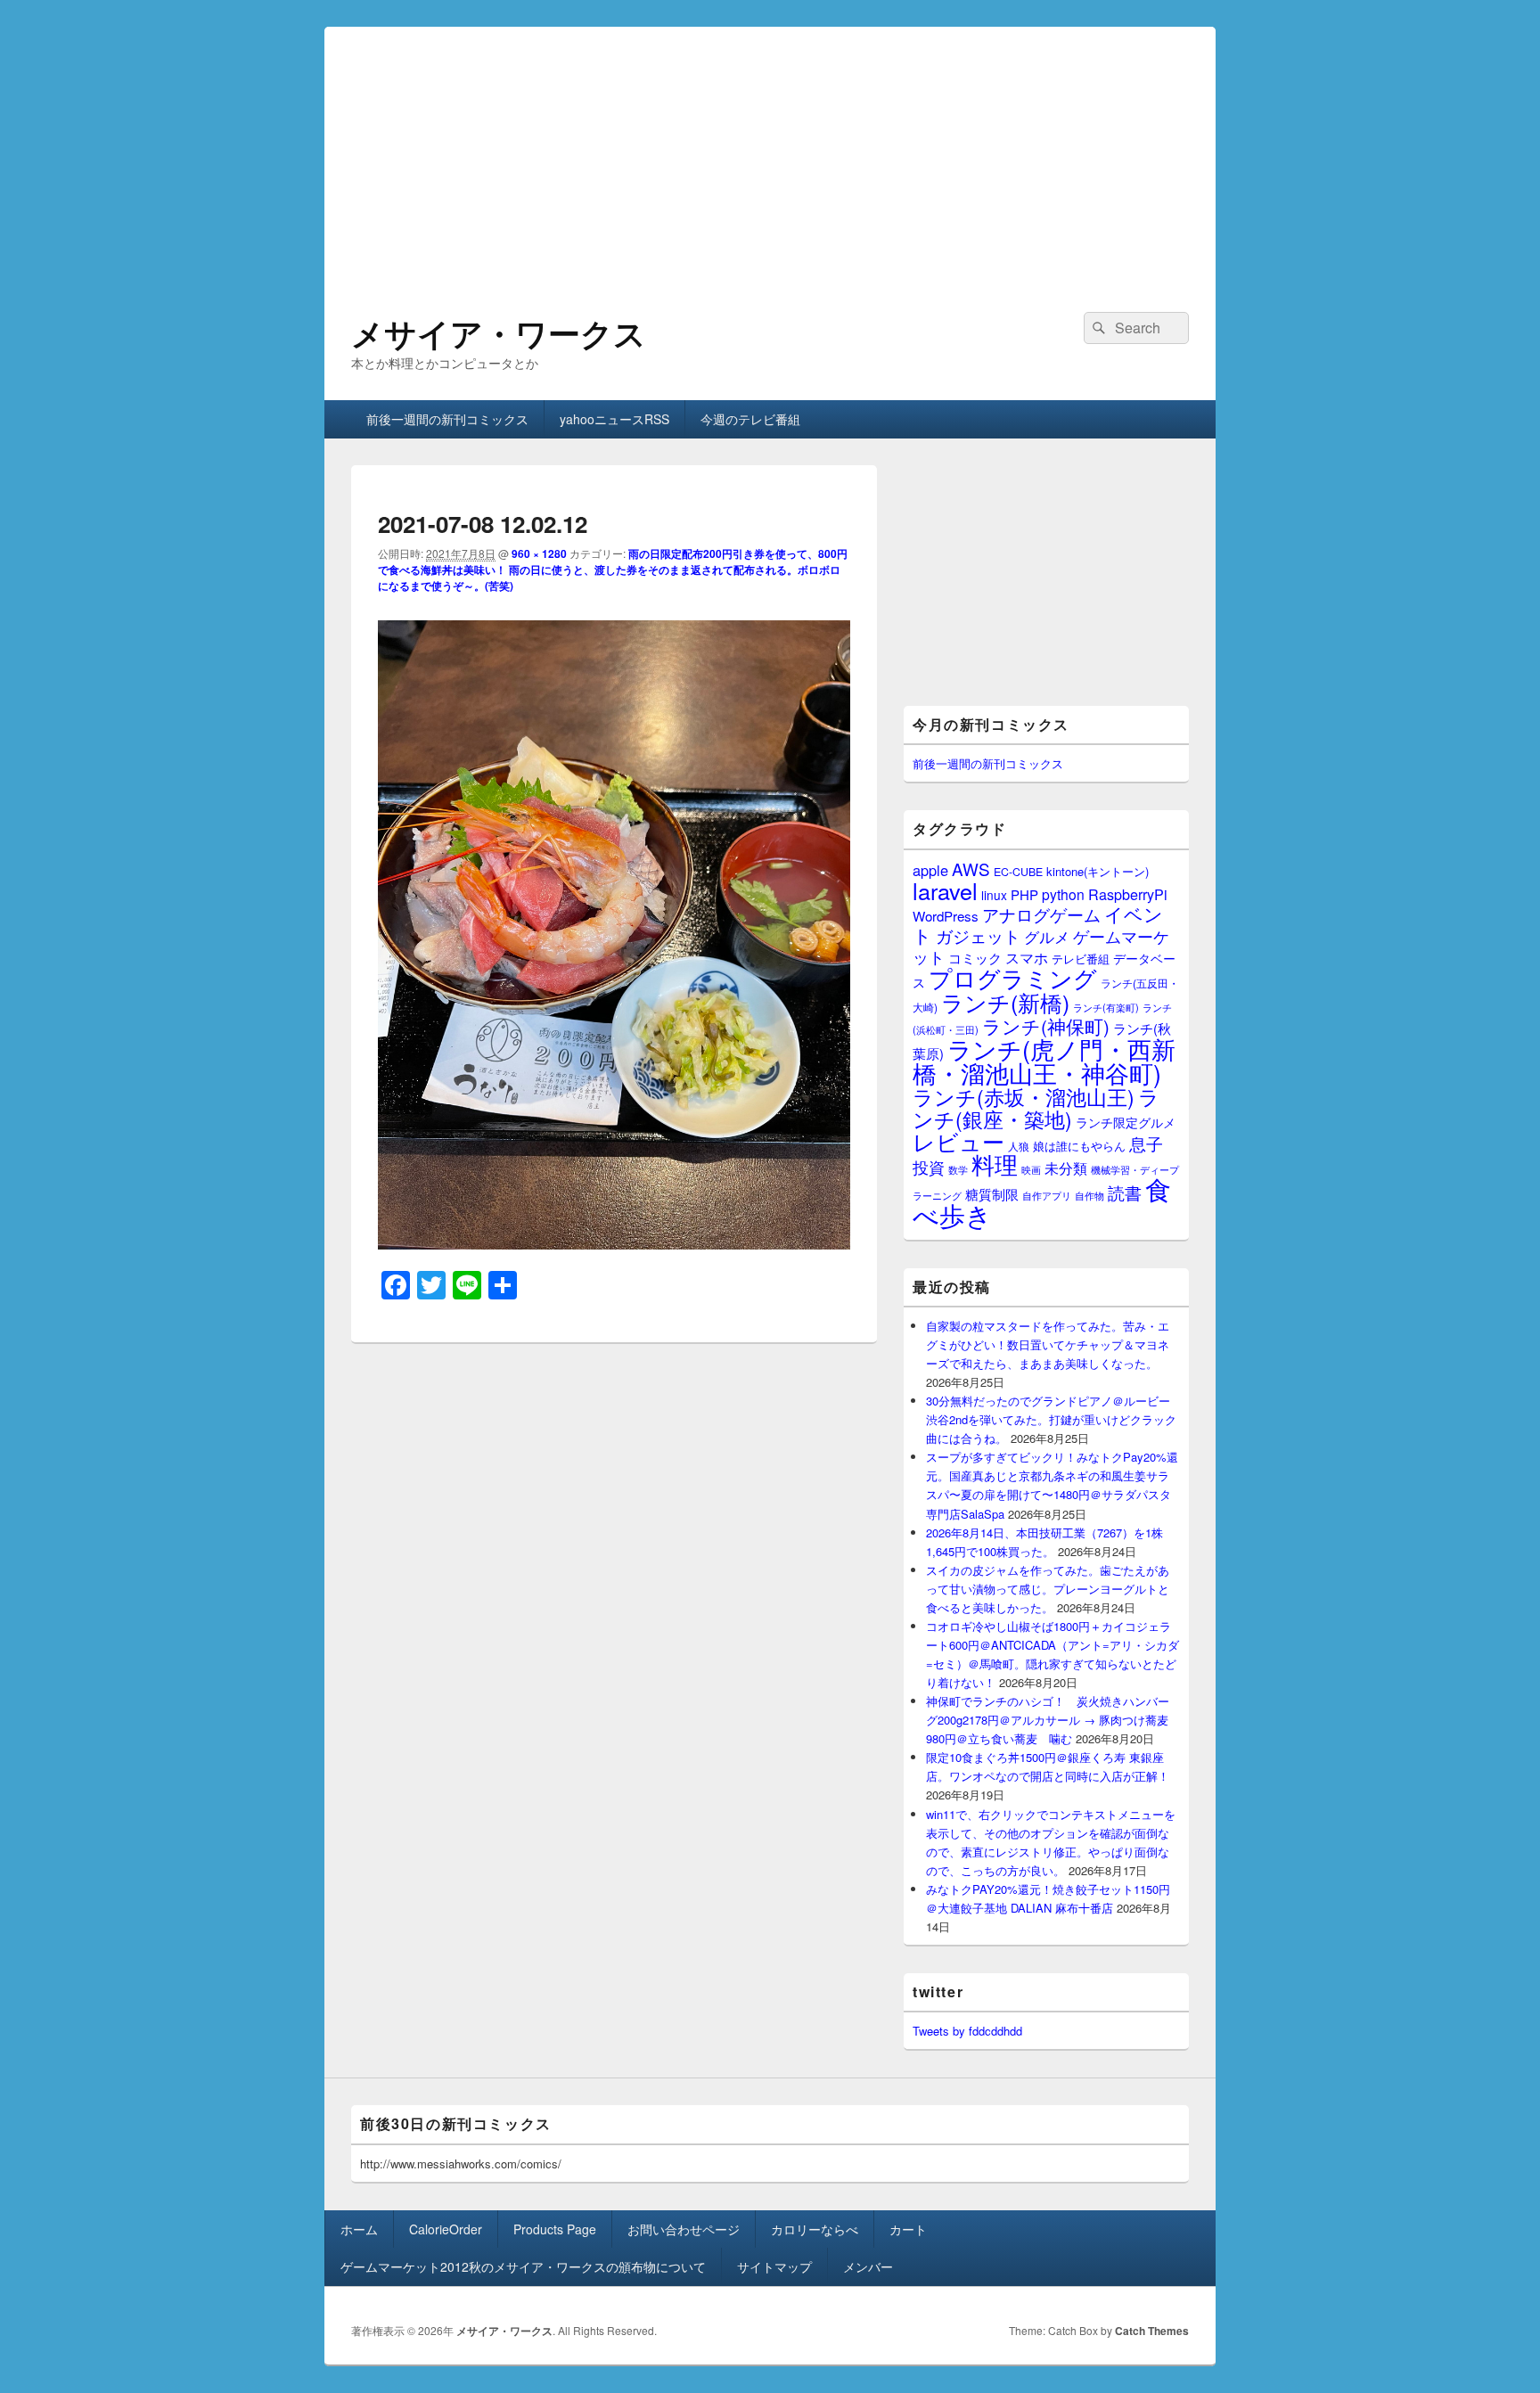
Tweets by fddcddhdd (967, 2031)
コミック (975, 958)
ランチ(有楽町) (1106, 1007)
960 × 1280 (539, 553)
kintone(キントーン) (1098, 871)
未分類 (1066, 1168)
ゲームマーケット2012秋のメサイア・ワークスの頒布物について (523, 2266)
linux (994, 895)
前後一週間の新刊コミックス (447, 419)
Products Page (555, 2229)
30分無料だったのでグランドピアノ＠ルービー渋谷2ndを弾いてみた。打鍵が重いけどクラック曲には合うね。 (1051, 1419)
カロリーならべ (815, 2229)
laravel (945, 890)
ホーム (359, 2229)
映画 (1031, 1169)
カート (908, 2229)
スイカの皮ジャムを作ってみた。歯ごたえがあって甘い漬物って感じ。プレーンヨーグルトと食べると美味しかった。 (1048, 1589)
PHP (1024, 894)
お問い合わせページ (684, 2229)
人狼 (1019, 1146)
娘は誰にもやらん (1079, 1146)
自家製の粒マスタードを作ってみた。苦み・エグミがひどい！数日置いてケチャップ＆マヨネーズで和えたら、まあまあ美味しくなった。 (1048, 1344)
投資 (929, 1167)
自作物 (1089, 1195)
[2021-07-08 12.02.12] (614, 1244)
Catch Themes (1152, 2331)
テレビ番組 (1081, 959)
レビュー (958, 1141)
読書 (1125, 1192)
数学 (958, 1169)
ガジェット (978, 935)
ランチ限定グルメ (1126, 1122)
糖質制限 (992, 1194)
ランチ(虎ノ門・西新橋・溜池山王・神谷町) (1044, 1061)
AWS (971, 869)
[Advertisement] (770, 152)
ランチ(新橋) (1005, 1002)
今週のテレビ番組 (750, 419)
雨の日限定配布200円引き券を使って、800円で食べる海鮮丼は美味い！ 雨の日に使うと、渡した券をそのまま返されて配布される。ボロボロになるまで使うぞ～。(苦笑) (613, 570)
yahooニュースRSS (614, 419)
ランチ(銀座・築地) (1036, 1108)
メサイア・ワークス (499, 332)
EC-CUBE (1018, 872)
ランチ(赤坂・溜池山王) (1024, 1096)
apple (930, 870)
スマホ (1027, 957)
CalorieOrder (446, 2229)
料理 (995, 1164)
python (1063, 894)
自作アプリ (1047, 1195)
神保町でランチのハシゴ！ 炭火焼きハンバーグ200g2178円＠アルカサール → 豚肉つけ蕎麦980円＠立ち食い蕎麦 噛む (1048, 1720)
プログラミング (1013, 977)
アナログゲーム (1041, 914)
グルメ (1047, 936)
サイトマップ (774, 2266)
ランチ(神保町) (1046, 1026)
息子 (1146, 1143)
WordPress (946, 916)
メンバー (868, 2266)
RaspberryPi (1128, 894)
